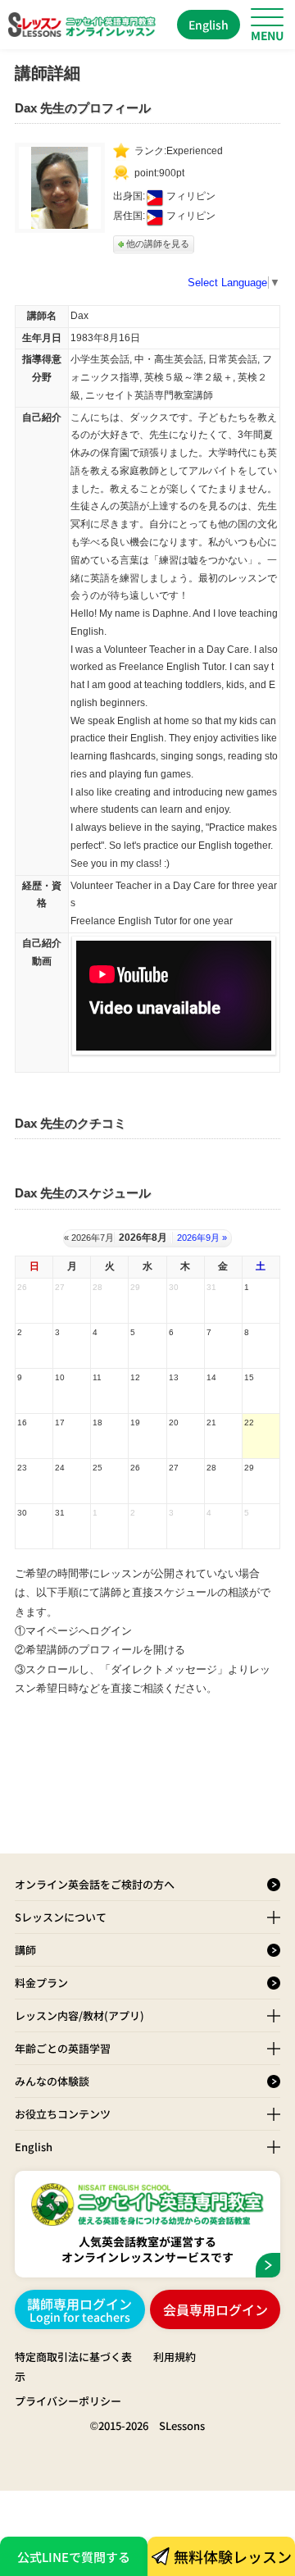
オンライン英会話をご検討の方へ (95, 1884)
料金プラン (41, 1983)
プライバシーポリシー (68, 2401)
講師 (25, 1950)
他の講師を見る (158, 244)
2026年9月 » (202, 1238)
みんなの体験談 (52, 2081)
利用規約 (175, 2357)
